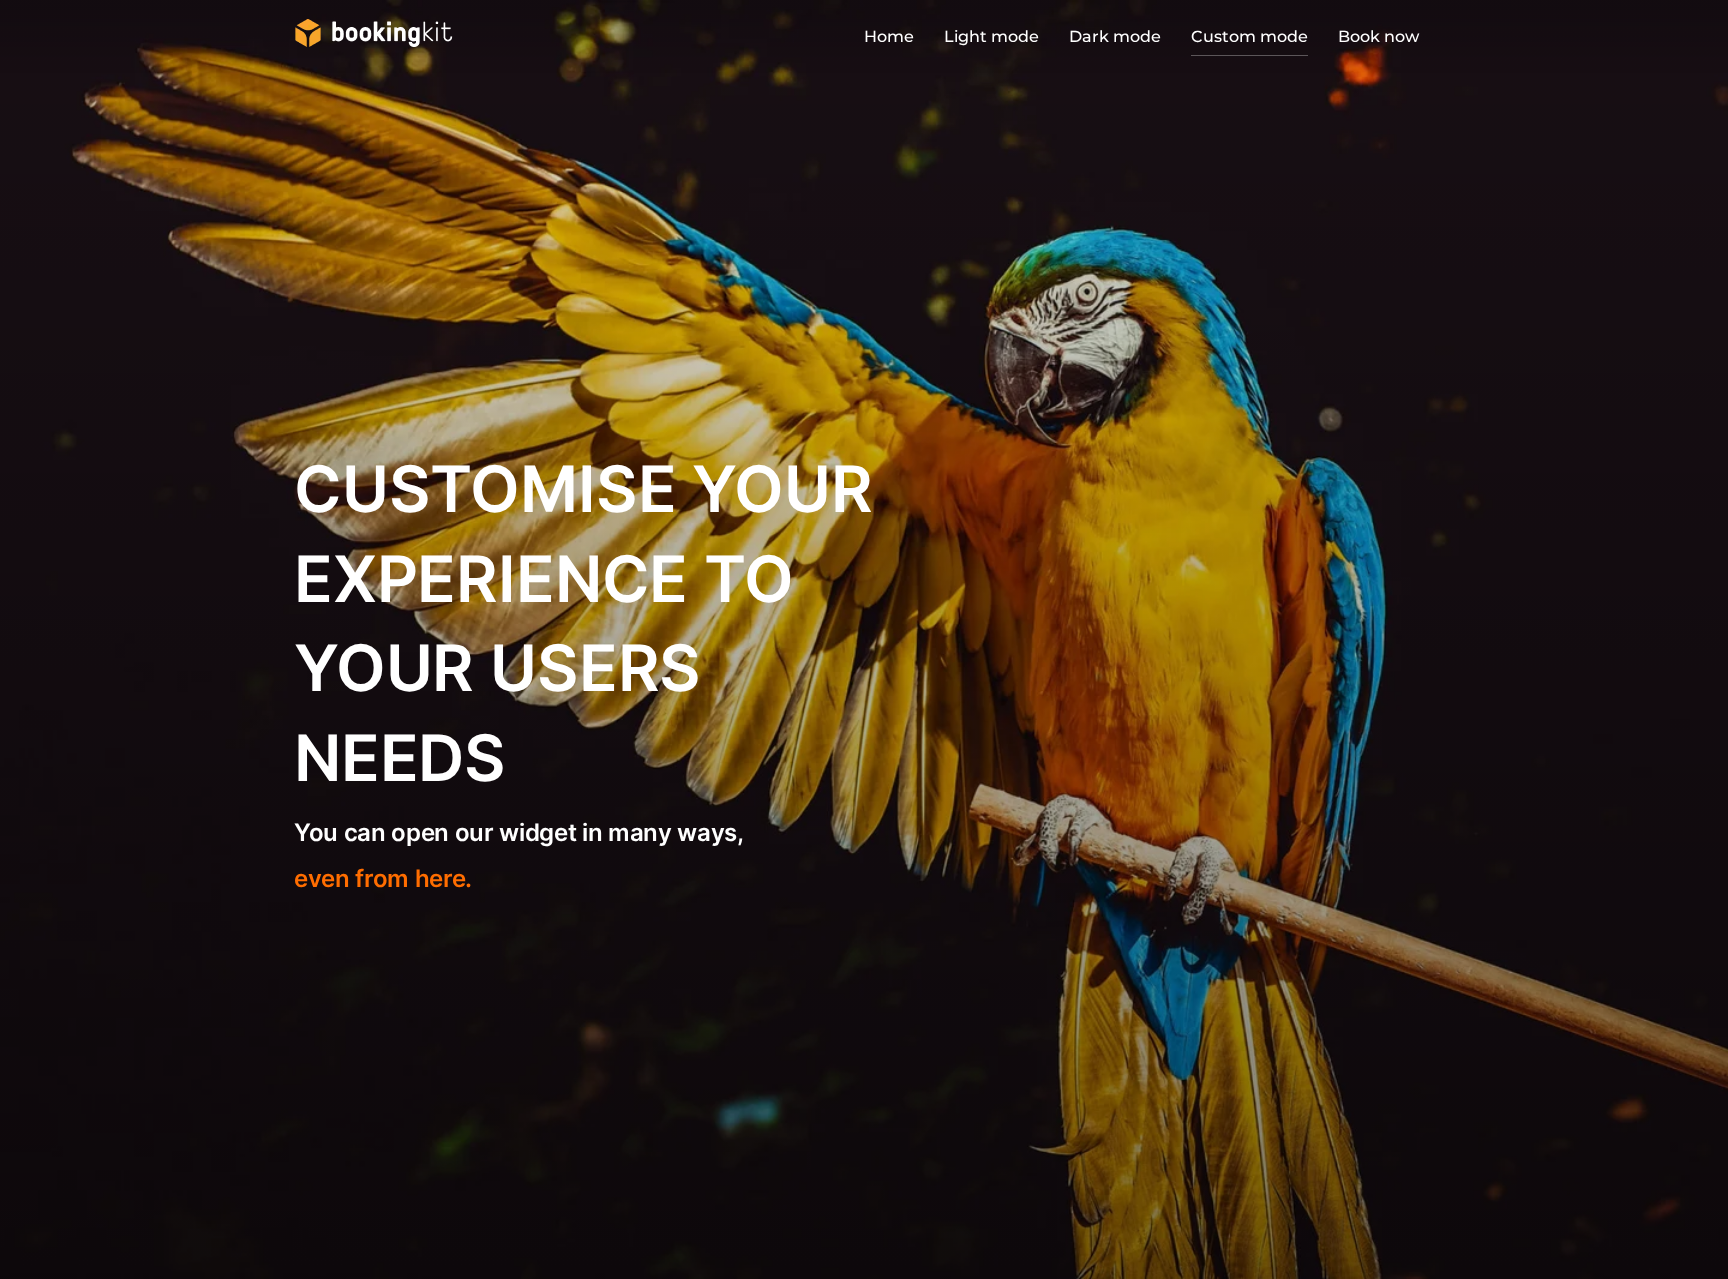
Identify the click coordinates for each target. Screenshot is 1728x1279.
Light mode (991, 36)
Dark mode (1115, 36)
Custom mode (1249, 36)
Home (889, 36)
